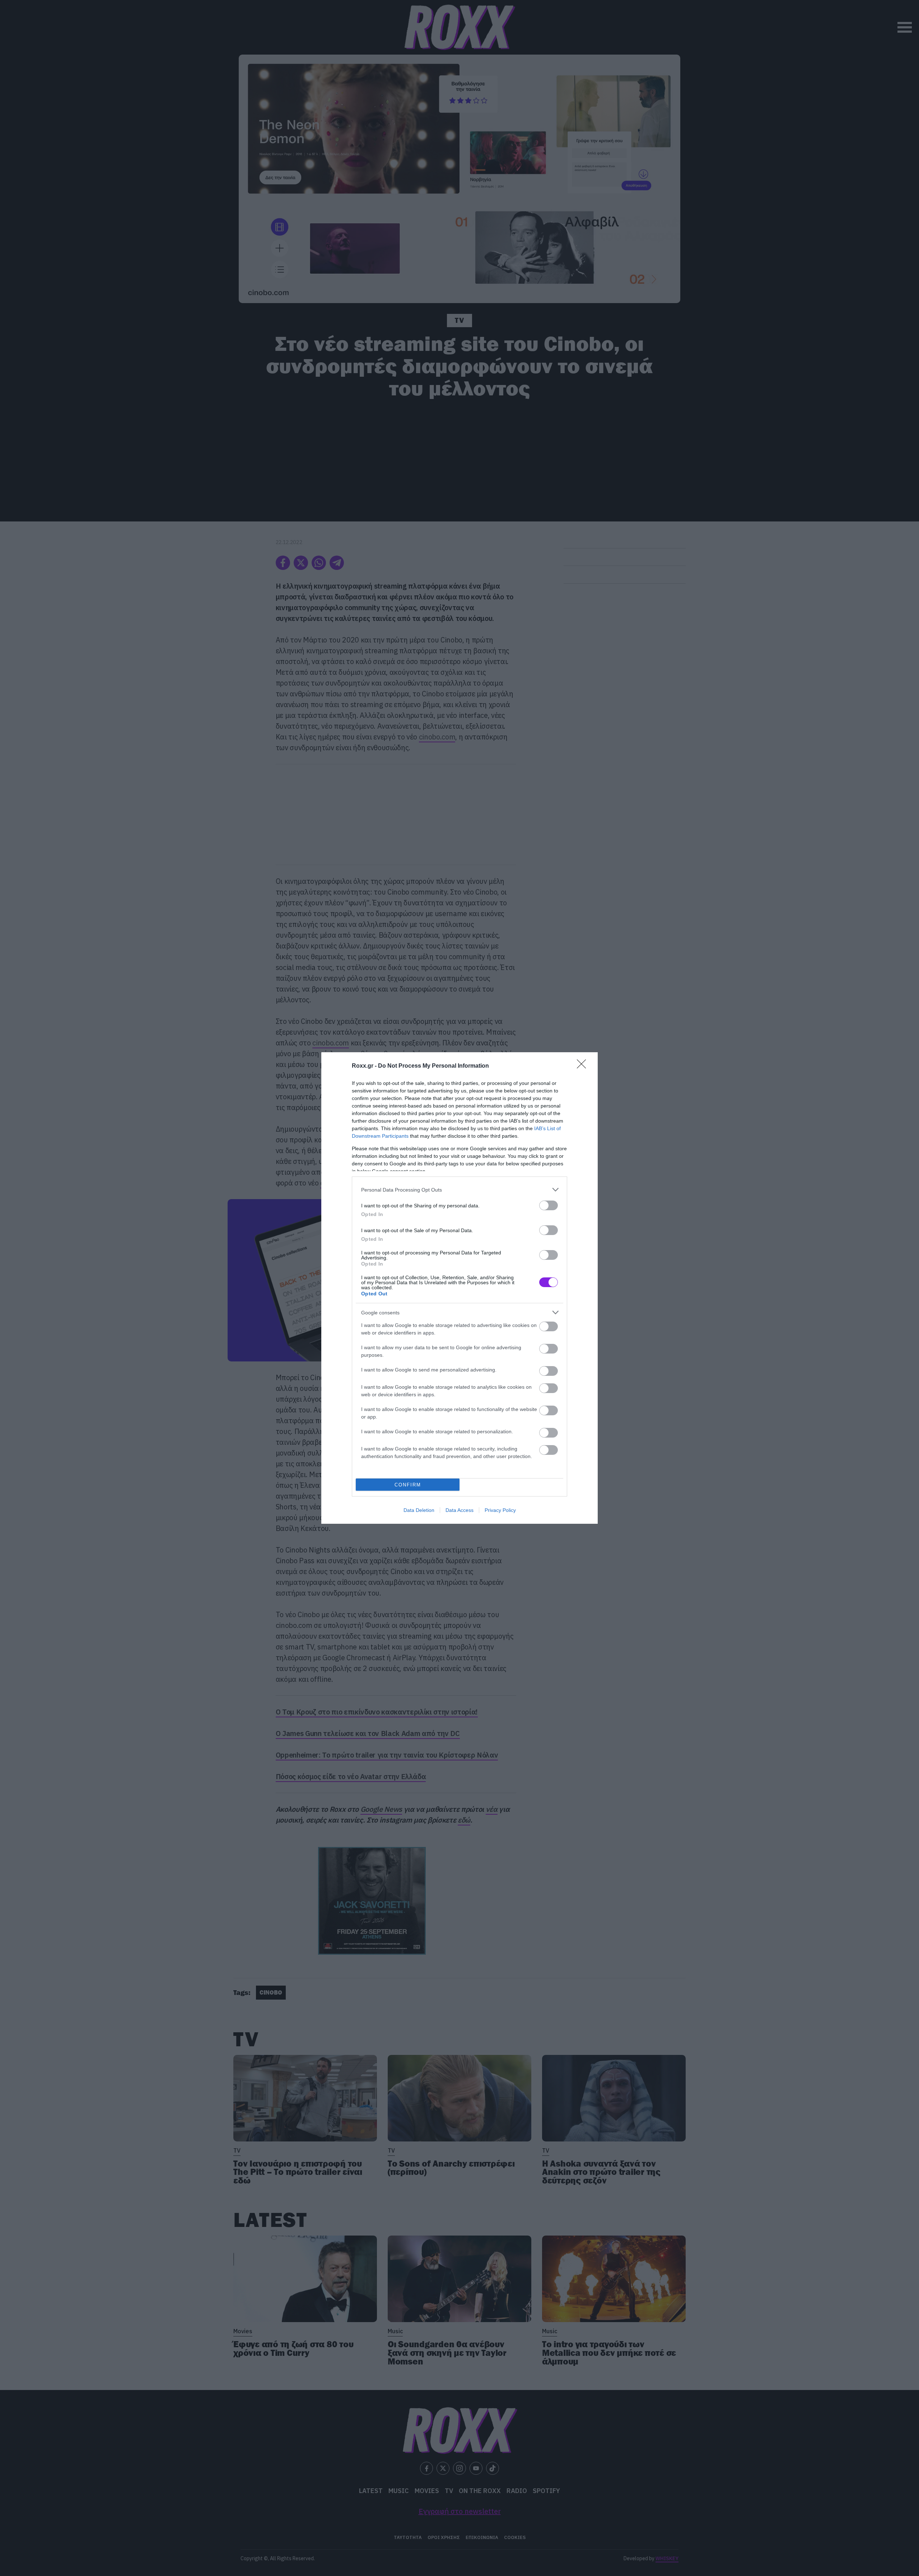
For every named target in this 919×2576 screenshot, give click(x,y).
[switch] (549, 1205)
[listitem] (459, 1190)
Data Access (459, 1510)
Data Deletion (419, 1510)
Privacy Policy (500, 1510)
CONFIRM (408, 1485)
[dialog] (459, 1288)
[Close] (584, 1066)
